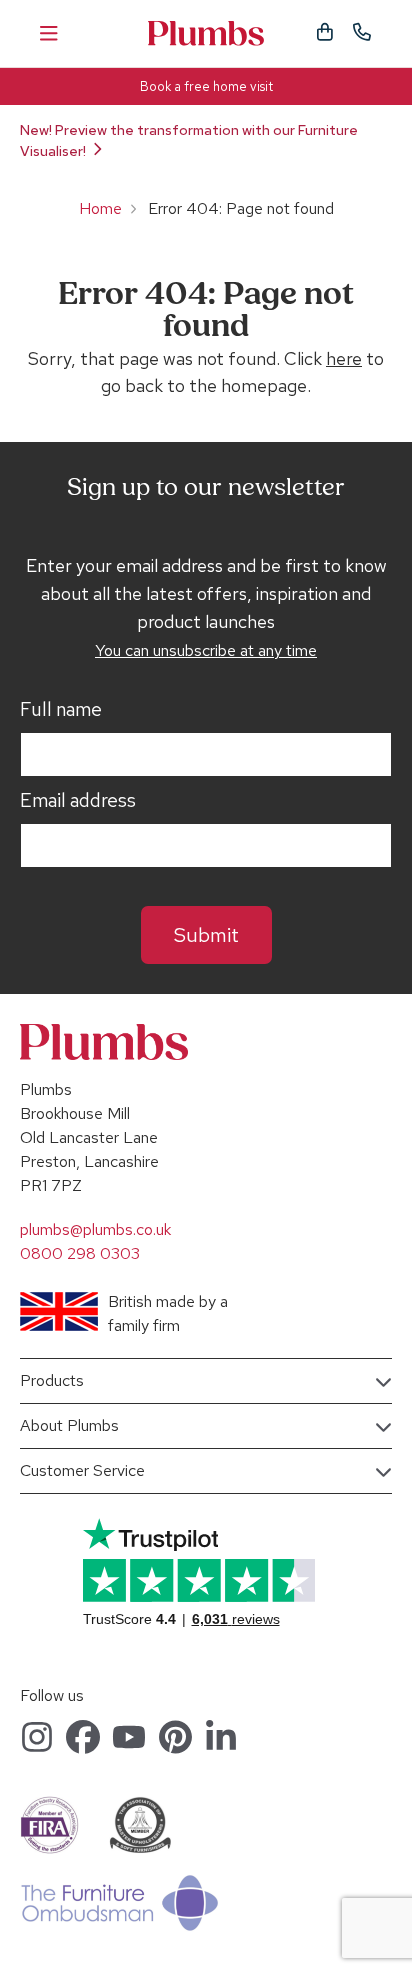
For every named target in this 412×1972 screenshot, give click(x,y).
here (344, 358)
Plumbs (206, 33)
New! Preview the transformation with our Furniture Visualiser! (189, 140)
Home (100, 208)
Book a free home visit (206, 86)
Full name (61, 710)
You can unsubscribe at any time (206, 650)
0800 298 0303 (80, 1253)
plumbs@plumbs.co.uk (95, 1229)
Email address (78, 801)
